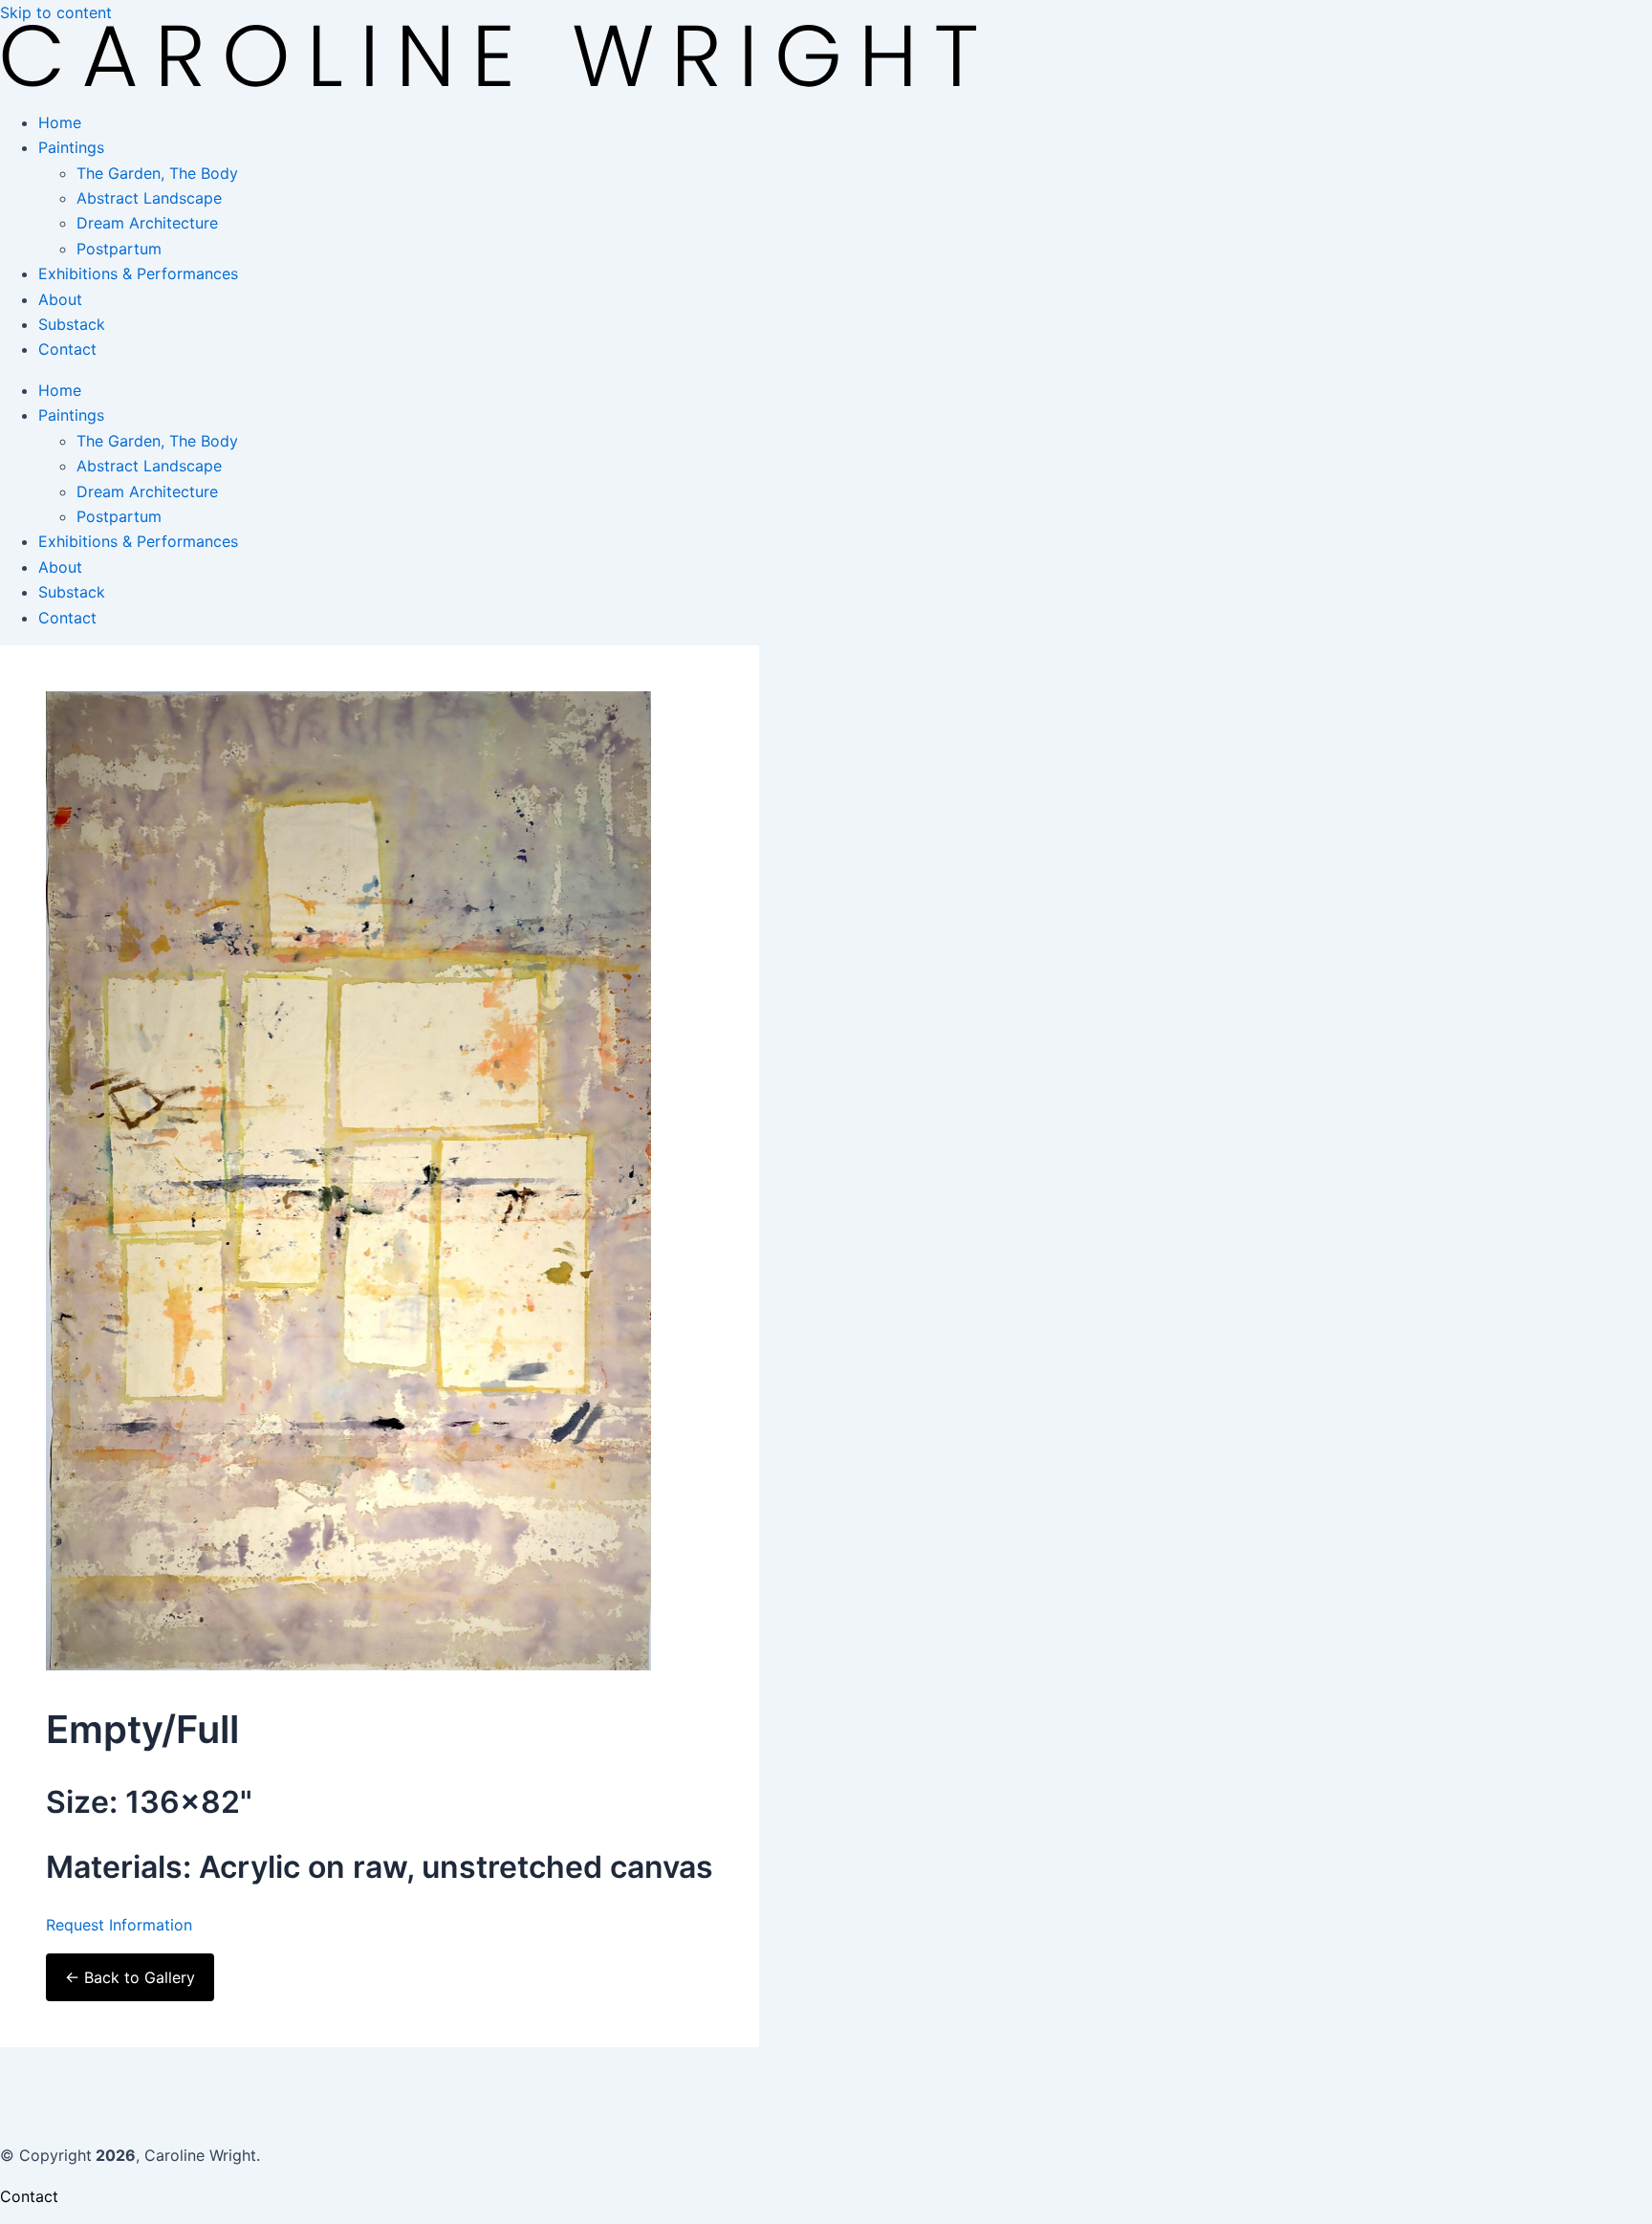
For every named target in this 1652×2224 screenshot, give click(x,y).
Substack (72, 324)
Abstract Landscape (149, 198)
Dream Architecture (147, 223)
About (60, 299)
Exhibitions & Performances (138, 273)
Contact (67, 349)
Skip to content (56, 12)
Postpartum (119, 249)
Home (60, 122)
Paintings (71, 147)
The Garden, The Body (157, 173)
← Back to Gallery (130, 1977)
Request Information (119, 1925)
